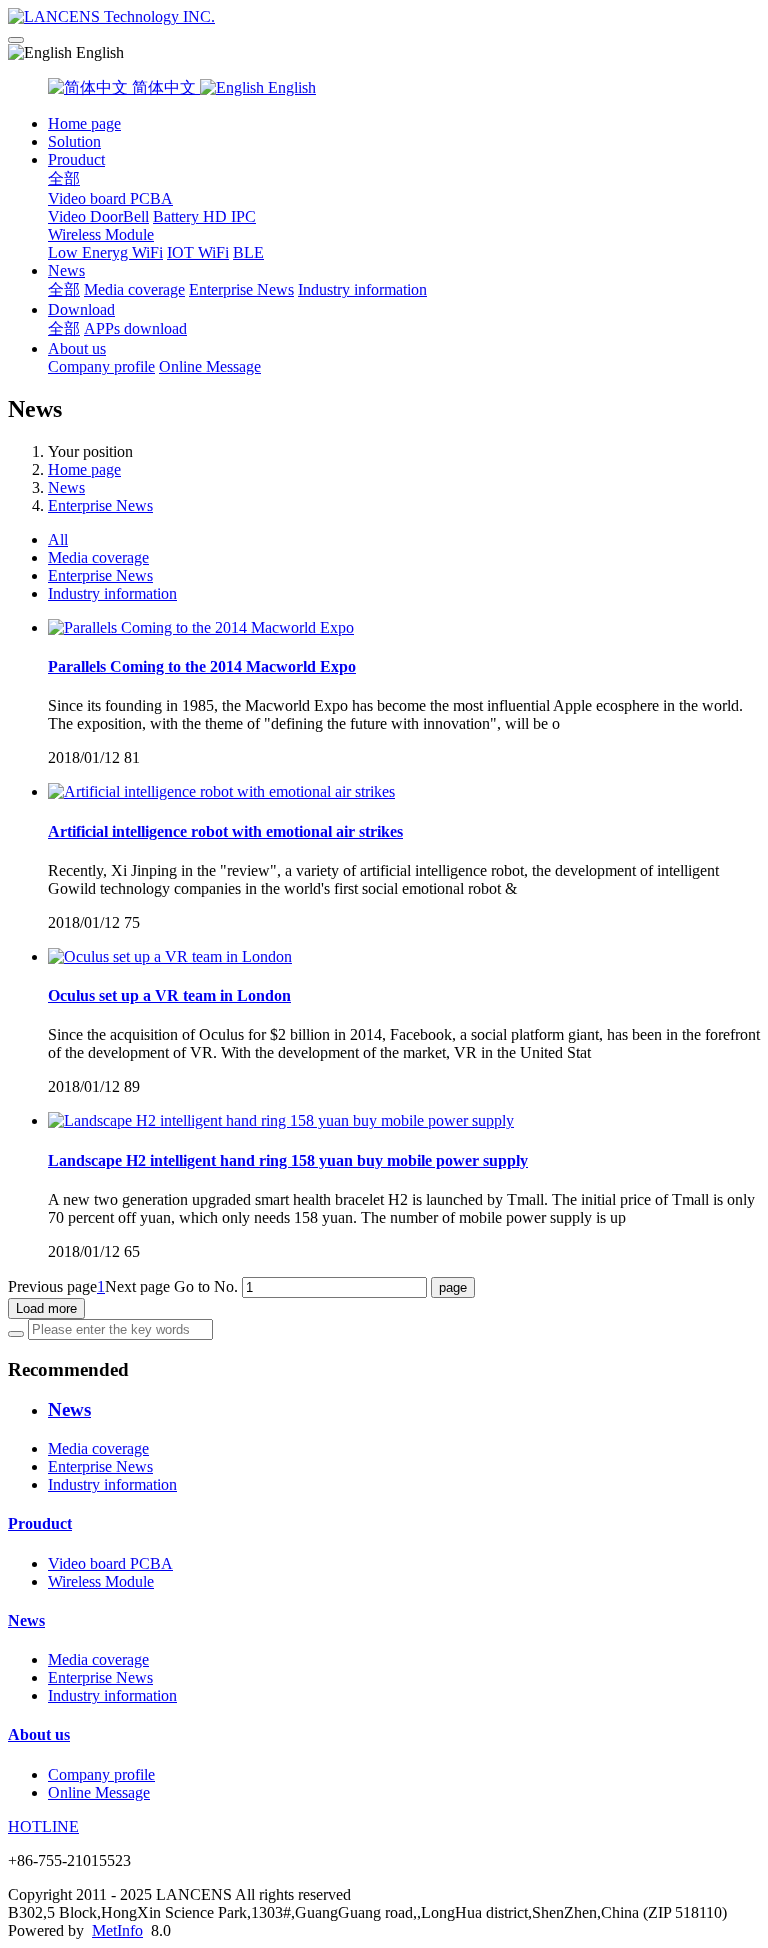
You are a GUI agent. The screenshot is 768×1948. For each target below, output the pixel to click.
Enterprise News (241, 289)
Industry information (362, 289)
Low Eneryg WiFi (105, 252)
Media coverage (134, 289)
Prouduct (76, 159)
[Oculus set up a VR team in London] (170, 956)
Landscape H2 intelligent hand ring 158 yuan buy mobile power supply (288, 1160)
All (58, 539)
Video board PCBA (110, 198)
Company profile (101, 366)
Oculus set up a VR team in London (169, 995)
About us (77, 348)
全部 (64, 178)
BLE (248, 252)
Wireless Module (101, 234)
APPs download (135, 328)
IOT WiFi (198, 252)
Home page (84, 123)
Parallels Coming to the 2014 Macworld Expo (202, 666)
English (290, 87)
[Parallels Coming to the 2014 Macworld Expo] (201, 627)
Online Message (210, 366)
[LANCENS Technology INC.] (384, 17)
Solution (74, 141)
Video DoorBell (98, 216)
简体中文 (164, 87)
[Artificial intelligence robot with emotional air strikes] (221, 791)
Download (81, 309)
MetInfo (117, 1930)
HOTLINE (43, 1826)
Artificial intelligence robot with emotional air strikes (225, 831)
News (66, 270)
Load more (46, 1308)
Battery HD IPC (204, 216)
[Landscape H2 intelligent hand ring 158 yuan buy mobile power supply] (281, 1120)
